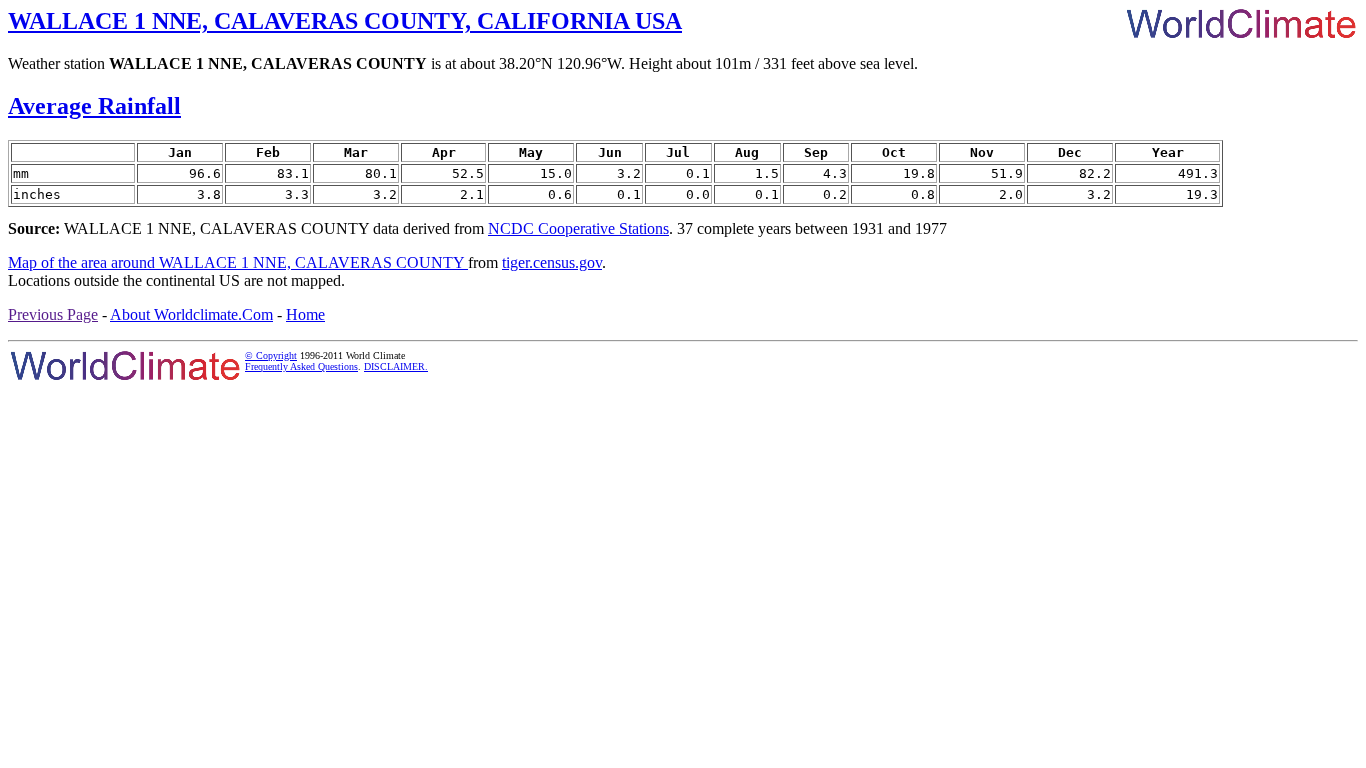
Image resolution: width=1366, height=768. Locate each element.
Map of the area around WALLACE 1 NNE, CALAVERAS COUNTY (238, 262)
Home (305, 314)
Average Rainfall (94, 106)
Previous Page (53, 314)
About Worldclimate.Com (191, 314)
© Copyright (271, 355)
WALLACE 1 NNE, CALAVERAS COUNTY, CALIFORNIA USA (345, 21)
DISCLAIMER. (396, 366)
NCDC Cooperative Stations (578, 228)
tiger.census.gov (552, 262)
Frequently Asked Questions (301, 366)
